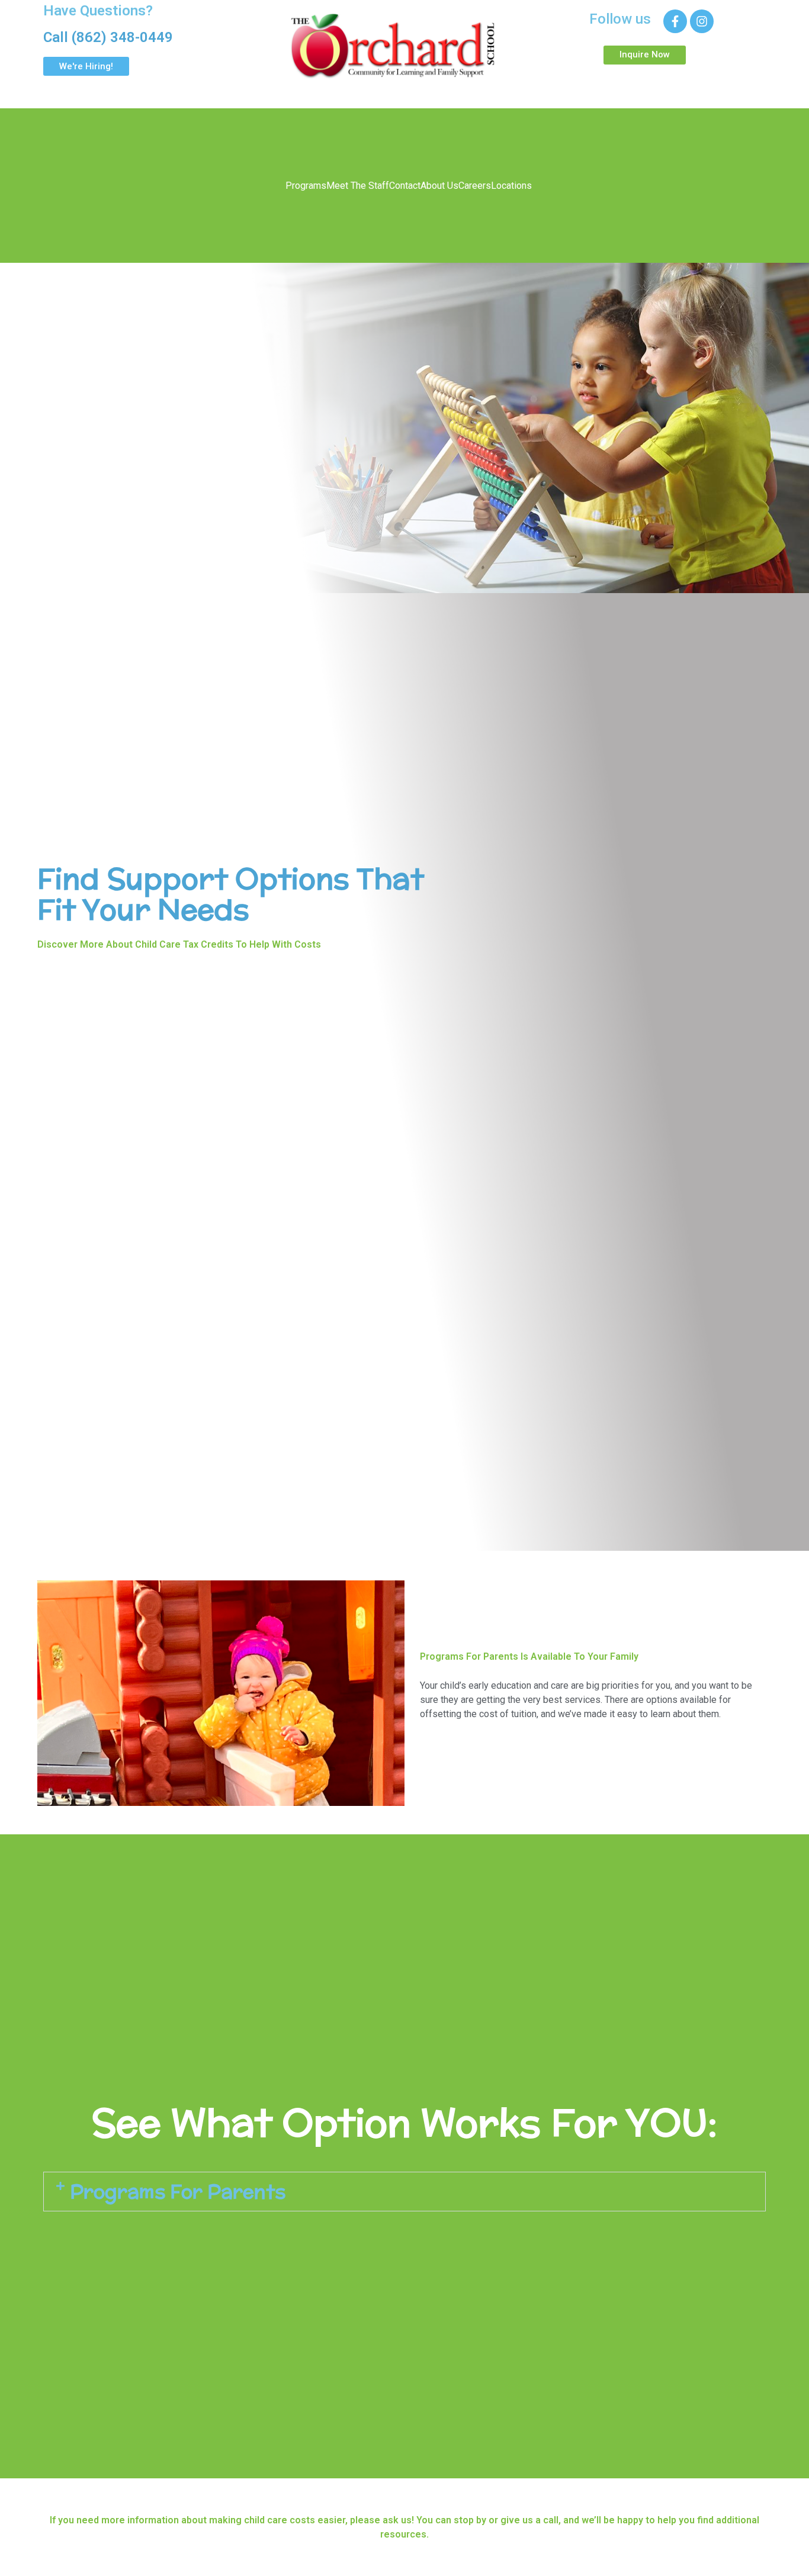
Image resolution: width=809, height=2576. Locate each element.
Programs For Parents (178, 2191)
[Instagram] (702, 21)
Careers (475, 186)
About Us (439, 186)
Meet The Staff (358, 186)
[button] (404, 2192)
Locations (511, 186)
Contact (405, 186)
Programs (306, 186)
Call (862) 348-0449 (108, 37)
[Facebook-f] (675, 21)
